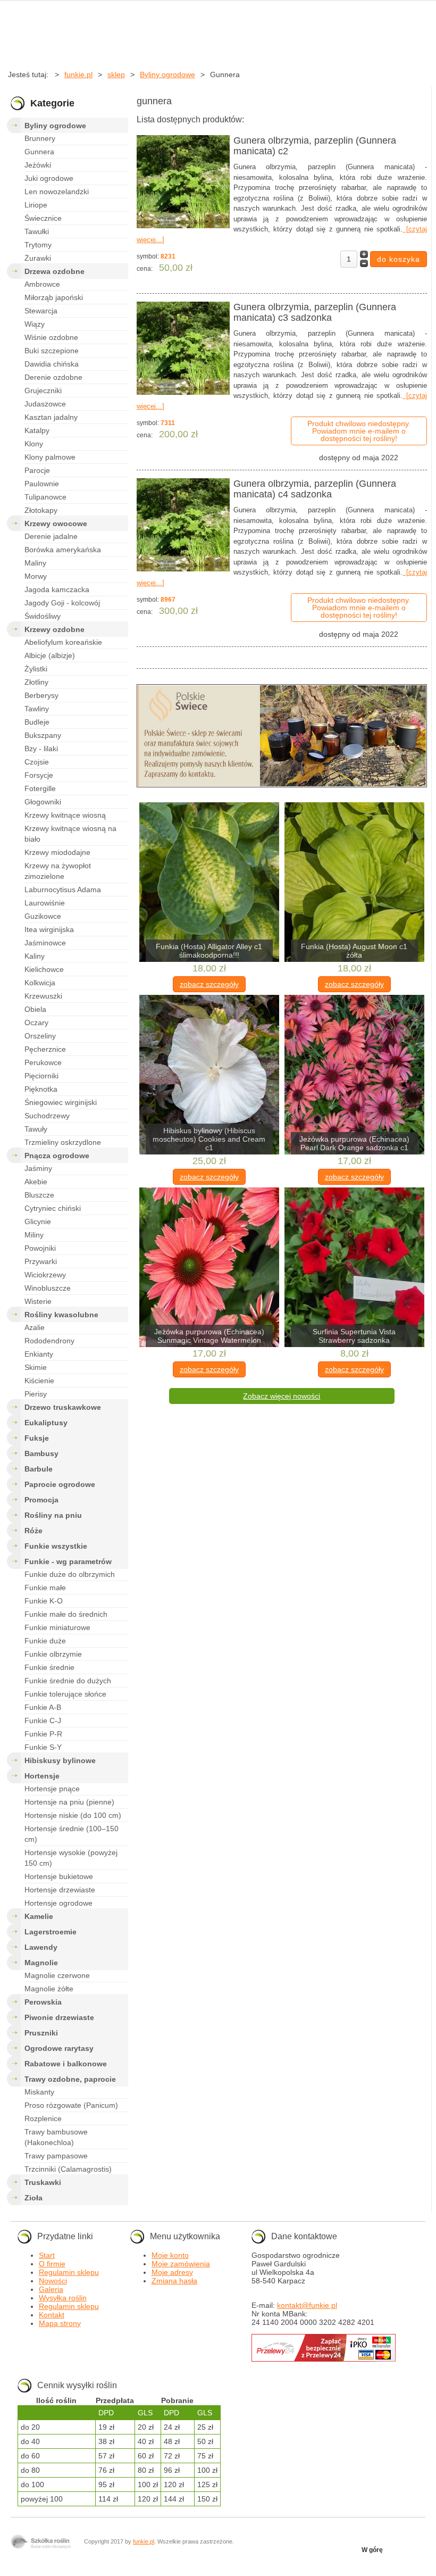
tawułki (37, 231)
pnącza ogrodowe (57, 1156)
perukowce (43, 1062)
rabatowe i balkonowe (66, 2064)
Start (47, 2255)
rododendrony (49, 1341)
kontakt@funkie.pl (307, 2305)
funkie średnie (49, 1667)
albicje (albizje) (50, 655)
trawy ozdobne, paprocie (70, 2079)
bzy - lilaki (41, 749)
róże (33, 1531)
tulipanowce (45, 497)
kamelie (39, 1916)
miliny (34, 1235)
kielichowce (44, 969)
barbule (39, 1469)
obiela (35, 1009)
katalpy (37, 430)
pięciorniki (41, 1076)
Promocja (41, 1500)
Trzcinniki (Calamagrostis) (68, 2169)
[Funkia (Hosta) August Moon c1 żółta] (354, 883)
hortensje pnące (52, 1789)
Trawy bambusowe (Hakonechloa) (56, 2137)
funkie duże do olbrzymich (70, 1574)
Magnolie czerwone (57, 1975)
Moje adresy (172, 2272)
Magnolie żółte (49, 1989)
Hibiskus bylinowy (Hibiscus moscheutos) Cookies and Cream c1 (209, 1139)
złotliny (36, 682)
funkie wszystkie (56, 1546)
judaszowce (45, 404)
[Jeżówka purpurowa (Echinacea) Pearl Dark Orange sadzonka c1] (354, 1075)
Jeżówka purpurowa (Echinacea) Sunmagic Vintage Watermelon (209, 1336)
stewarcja (41, 311)
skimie (36, 1367)
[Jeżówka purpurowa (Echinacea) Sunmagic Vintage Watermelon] (209, 1268)
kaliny (35, 956)
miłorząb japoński (54, 297)
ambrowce (42, 284)
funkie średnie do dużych (68, 1681)
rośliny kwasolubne (61, 1315)
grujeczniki (43, 390)
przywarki (41, 1261)
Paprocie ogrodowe (60, 1484)
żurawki (38, 258)
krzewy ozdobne (54, 629)
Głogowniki (43, 802)
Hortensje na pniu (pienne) (69, 1802)
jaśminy (38, 1168)
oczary (36, 1023)
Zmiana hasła (174, 2281)
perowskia (43, 2002)
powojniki (40, 1248)
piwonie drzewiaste (59, 2017)
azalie (35, 1327)
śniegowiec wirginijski (61, 1102)
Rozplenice (43, 2118)
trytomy (38, 245)
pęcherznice (45, 1049)
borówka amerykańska (63, 550)
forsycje (39, 775)
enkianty (39, 1354)
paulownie (42, 484)
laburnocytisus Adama (63, 890)
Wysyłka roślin (63, 2298)
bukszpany (43, 735)
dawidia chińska (52, 364)
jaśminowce (45, 943)
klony (34, 444)
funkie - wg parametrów (68, 1561)
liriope (36, 205)
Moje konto (170, 2255)
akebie (36, 1182)
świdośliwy (43, 616)
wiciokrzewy (45, 1275)
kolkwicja (40, 983)
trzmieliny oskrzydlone (63, 1142)
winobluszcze (48, 1288)
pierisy (36, 1394)
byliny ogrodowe (55, 126)
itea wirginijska (49, 929)
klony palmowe (50, 457)
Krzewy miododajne (57, 852)
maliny (35, 563)
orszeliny (40, 1036)
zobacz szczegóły (209, 984)
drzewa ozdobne (54, 271)
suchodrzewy (47, 1116)
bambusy (41, 1453)
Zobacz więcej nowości (282, 1396)
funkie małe (45, 1588)
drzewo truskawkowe (63, 1407)
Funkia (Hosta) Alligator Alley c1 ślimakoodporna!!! (209, 951)
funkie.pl (144, 2541)
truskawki (43, 2182)
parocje (37, 470)
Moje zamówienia (181, 2264)
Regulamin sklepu (69, 2272)
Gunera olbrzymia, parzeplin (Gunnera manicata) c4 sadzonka (315, 489)
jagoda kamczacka (57, 589)
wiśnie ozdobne (51, 337)
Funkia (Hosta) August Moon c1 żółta (354, 951)
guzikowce (43, 916)
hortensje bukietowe (59, 1876)
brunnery (40, 138)
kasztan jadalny (51, 417)
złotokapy (41, 510)
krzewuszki (43, 996)
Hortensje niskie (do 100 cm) (73, 1815)
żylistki (36, 669)
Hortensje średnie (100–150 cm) (72, 1834)
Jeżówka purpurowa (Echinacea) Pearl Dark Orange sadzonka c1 (354, 1143)
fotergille (40, 788)
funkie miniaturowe (57, 1627)
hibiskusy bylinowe (60, 1760)
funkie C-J (43, 1721)
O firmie (52, 2264)
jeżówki (38, 165)
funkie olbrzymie (53, 1654)
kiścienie (39, 1381)
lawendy (41, 1947)
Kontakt (52, 2315)
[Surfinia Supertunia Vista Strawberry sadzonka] (354, 1268)
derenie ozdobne (53, 377)
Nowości (53, 2281)
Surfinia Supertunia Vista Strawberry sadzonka (354, 1336)
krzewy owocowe (56, 523)
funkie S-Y (43, 1747)
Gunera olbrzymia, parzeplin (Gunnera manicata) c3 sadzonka (315, 312)
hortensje (42, 1776)
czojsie (37, 762)
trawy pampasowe (56, 2156)
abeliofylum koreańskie (63, 642)
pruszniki (41, 2033)
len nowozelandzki (57, 192)
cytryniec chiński (53, 1208)
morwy (36, 576)
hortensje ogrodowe (58, 1903)
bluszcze (39, 1195)
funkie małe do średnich (66, 1614)
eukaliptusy (46, 1423)
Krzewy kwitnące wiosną (65, 815)
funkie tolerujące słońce (65, 1694)
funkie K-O (44, 1601)
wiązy (35, 324)
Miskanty (39, 2092)
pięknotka (41, 1089)
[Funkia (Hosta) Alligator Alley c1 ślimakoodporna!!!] (209, 883)
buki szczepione (52, 351)
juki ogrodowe (49, 178)
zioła (33, 2198)
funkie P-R (43, 1734)
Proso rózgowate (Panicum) (71, 2105)
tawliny (37, 709)
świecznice (43, 218)
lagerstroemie (51, 1932)
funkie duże (45, 1641)
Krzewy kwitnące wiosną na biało (70, 834)
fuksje (37, 1438)
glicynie (38, 1221)
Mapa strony (60, 2323)
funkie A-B (43, 1707)
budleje (37, 722)
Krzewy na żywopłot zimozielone (58, 871)
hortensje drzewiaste (60, 1890)
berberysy (41, 695)
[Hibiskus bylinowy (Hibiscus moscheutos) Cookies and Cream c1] (209, 1075)
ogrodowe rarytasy (59, 2048)
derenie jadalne (51, 536)
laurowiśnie (45, 903)
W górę (372, 2550)
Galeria (51, 2289)
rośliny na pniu (53, 1515)
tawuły (36, 1129)
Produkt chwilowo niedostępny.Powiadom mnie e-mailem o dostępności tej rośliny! (359, 431)
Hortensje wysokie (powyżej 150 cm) (71, 1858)
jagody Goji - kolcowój (62, 603)
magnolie (41, 1963)
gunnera (39, 152)
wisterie (38, 1301)
